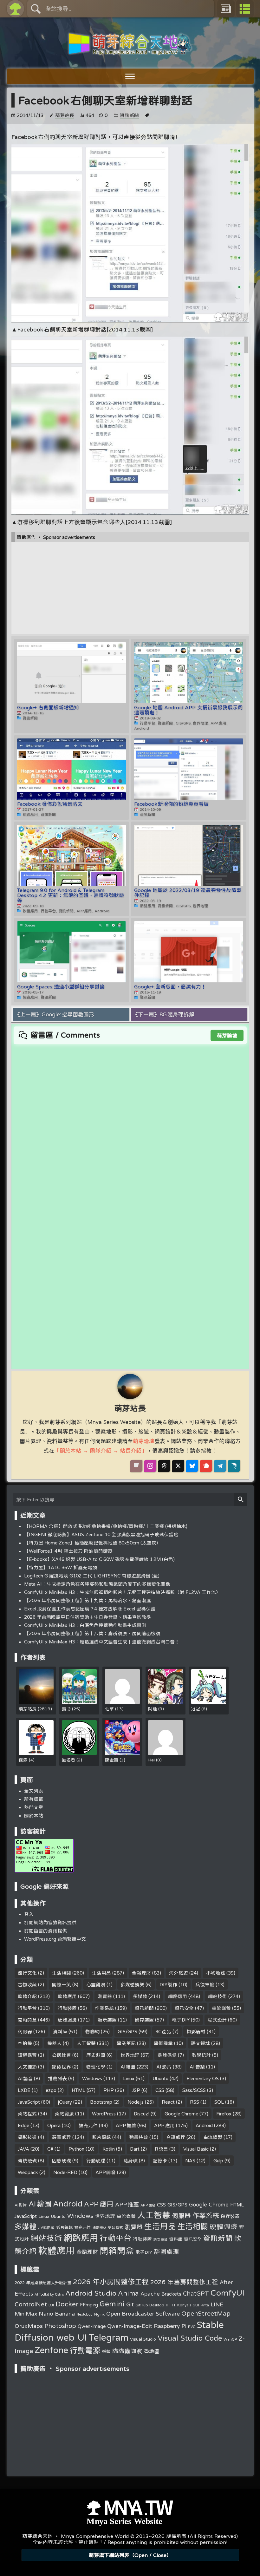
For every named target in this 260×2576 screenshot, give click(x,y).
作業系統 (104, 2008)
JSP (136, 2090)
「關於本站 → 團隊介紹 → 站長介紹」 (101, 1450)
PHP (109, 2090)
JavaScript (29, 2102)
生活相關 (62, 1973)
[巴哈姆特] (234, 1466)
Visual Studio (143, 2339)
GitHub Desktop (150, 2305)
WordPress (104, 2114)
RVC (192, 2327)
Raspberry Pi (170, 2326)
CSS (160, 2090)
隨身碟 (130, 2161)
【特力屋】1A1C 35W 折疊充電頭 (61, 1567)
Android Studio (91, 2293)
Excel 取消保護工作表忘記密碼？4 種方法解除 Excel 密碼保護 (90, 1609)
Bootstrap (101, 2102)
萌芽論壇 (227, 1035)
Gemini (112, 2304)
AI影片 (164, 2067)
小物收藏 (216, 1973)
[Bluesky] (192, 1466)
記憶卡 (160, 2161)
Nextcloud (84, 2314)
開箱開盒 (27, 2020)
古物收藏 (27, 1985)
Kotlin (109, 2149)
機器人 (54, 2043)
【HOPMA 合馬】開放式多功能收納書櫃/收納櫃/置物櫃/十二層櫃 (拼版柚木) (106, 1526)
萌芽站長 (65, 115)
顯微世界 (62, 2067)
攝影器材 (196, 2032)
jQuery (65, 2102)
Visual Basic (196, 2149)
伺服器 (25, 2032)
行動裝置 (67, 2008)
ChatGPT (196, 2293)
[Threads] (164, 1466)
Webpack (28, 2172)
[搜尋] (241, 1499)
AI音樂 (197, 2067)
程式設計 (217, 2020)
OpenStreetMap (206, 2313)
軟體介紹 (27, 1996)
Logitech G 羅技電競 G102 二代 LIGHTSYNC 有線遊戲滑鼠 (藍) (92, 1576)
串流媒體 (221, 2008)
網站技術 (218, 1996)
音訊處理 (176, 2137)
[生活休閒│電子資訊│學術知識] (130, 51)
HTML (78, 2090)
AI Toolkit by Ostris (49, 2294)
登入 (29, 1914)
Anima (128, 2293)
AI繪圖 (128, 2067)
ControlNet (31, 2304)
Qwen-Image (92, 2326)
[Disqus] (130, 1124)
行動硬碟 (96, 2161)
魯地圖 (152, 2351)
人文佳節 (27, 2067)
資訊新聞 (129, 115)
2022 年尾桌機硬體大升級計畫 (43, 2283)
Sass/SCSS (194, 2090)
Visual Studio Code (190, 2338)
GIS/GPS (127, 2032)
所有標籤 (34, 1799)
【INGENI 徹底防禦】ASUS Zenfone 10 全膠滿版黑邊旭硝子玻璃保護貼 (101, 1534)
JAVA (23, 2149)
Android (204, 2125)
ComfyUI (227, 2292)
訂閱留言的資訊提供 (45, 1931)
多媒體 (140, 1996)
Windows (92, 2078)
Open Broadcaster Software (143, 2314)
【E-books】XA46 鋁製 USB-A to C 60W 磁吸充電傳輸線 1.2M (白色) (99, 1559)
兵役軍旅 (205, 1985)
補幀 (106, 2351)
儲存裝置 (144, 2020)
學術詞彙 (163, 2043)
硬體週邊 (67, 2020)
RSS (195, 2102)
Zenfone (51, 2350)
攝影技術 (27, 2137)
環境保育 (27, 2055)
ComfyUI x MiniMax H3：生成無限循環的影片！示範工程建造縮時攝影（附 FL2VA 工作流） (122, 1592)
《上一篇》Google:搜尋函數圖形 (54, 1014)
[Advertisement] (130, 583)
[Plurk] (206, 1466)
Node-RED (65, 2172)
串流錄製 (213, 2137)
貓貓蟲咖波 (127, 2351)
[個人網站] (136, 1466)
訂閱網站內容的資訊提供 (50, 1922)
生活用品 (101, 1973)
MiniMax (26, 2314)
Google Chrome (181, 2114)
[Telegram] (220, 1466)
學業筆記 (126, 2043)
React (168, 2102)
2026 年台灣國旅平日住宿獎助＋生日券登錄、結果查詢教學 (88, 1617)
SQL (219, 2102)
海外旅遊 (179, 1973)
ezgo (51, 2090)
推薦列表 (57, 2078)
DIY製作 (169, 1985)
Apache (150, 2294)
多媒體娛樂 (132, 1985)
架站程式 (27, 2114)
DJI (51, 2305)
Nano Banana (57, 2313)
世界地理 (130, 2055)
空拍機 (25, 2043)
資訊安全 (184, 2008)
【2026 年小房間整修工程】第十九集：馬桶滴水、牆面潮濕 (88, 1600)
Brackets (171, 2294)
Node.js (136, 2102)
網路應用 (178, 1996)
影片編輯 (101, 2137)
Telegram (108, 2337)
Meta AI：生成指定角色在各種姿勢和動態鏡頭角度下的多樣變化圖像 (97, 1584)
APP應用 (164, 2125)
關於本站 (34, 1816)
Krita (205, 2305)
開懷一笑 (62, 1985)
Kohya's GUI (188, 2305)
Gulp (218, 2161)
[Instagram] (150, 1466)
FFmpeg (89, 2305)
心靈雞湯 (96, 1985)
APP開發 (106, 2172)
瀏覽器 (105, 1996)
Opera (54, 2125)
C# (50, 2149)
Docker (67, 2304)
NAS (190, 2161)
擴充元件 (88, 2125)
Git (130, 2304)
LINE (217, 2304)
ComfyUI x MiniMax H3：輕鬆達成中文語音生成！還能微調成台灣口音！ (102, 1642)
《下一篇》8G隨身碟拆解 (163, 1014)
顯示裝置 (107, 2020)
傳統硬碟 (27, 2161)
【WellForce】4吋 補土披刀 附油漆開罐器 (68, 1551)
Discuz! (142, 2114)
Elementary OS (203, 2078)
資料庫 (60, 2032)
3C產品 (163, 2032)
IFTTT (171, 2305)
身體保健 (167, 2055)
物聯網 (92, 2032)
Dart (135, 2149)
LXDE (24, 2090)
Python (76, 2149)
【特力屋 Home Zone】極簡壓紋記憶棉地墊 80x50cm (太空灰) (91, 1543)
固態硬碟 (62, 2161)
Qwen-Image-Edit (130, 2326)
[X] (178, 1466)
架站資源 (64, 2114)
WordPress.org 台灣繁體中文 (55, 1939)
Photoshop (60, 2326)
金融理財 (141, 1973)
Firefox (224, 2114)
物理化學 (96, 2067)
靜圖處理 (62, 2137)
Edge (23, 2125)
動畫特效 (139, 2137)
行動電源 (85, 2350)
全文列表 (34, 1791)
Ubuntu (160, 2078)
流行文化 (27, 1973)
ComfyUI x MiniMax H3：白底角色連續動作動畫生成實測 (85, 1625)
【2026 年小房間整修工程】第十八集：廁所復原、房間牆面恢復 (92, 1633)
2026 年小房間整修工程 (111, 2282)
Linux (129, 2078)
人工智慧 (86, 2043)
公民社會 (62, 2055)
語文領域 (200, 2043)
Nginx (99, 2314)
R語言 (162, 2149)
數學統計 (201, 2055)
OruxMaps (29, 2326)
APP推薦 (126, 2125)
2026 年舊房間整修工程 (184, 2282)
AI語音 (25, 2078)
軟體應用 (67, 1996)
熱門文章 (34, 1807)
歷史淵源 (96, 2055)
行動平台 (27, 2008)
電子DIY (181, 2020)
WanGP (230, 2339)
